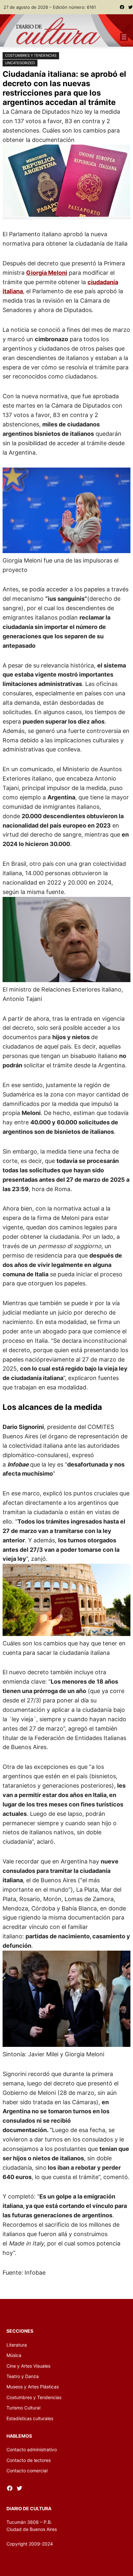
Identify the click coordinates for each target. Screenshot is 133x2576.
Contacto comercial (27, 2471)
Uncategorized (20, 63)
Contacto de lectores (29, 2460)
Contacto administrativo (32, 2449)
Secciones (20, 2331)
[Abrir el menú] (124, 37)
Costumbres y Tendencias (31, 55)
